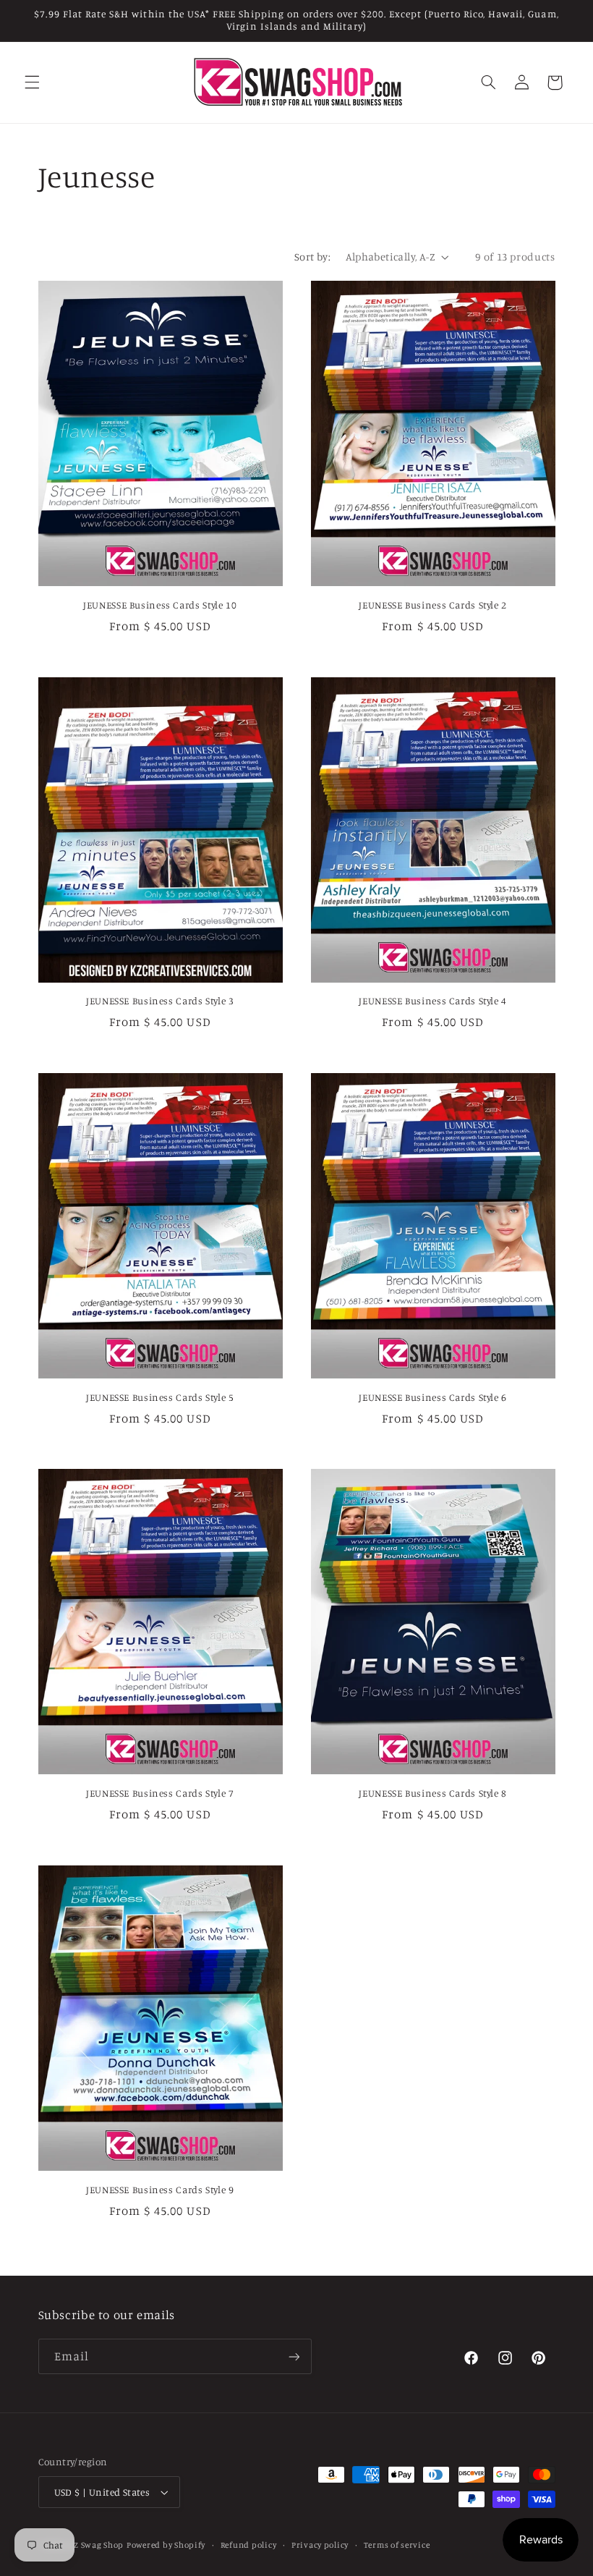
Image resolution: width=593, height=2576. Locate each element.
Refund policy (249, 2545)
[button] (32, 82)
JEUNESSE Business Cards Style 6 (433, 1397)
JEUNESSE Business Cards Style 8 (433, 1793)
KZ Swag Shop (96, 2545)
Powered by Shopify (166, 2545)
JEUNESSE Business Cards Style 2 (433, 605)
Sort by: (312, 257)
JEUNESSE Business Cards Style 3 (160, 1001)
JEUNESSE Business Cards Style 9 (160, 2190)
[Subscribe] (294, 2356)
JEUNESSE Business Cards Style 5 (160, 1397)
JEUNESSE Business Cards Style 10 (160, 605)
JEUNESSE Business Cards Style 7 (160, 1793)
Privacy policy (320, 2545)
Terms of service (397, 2545)
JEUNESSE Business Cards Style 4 (433, 1001)
